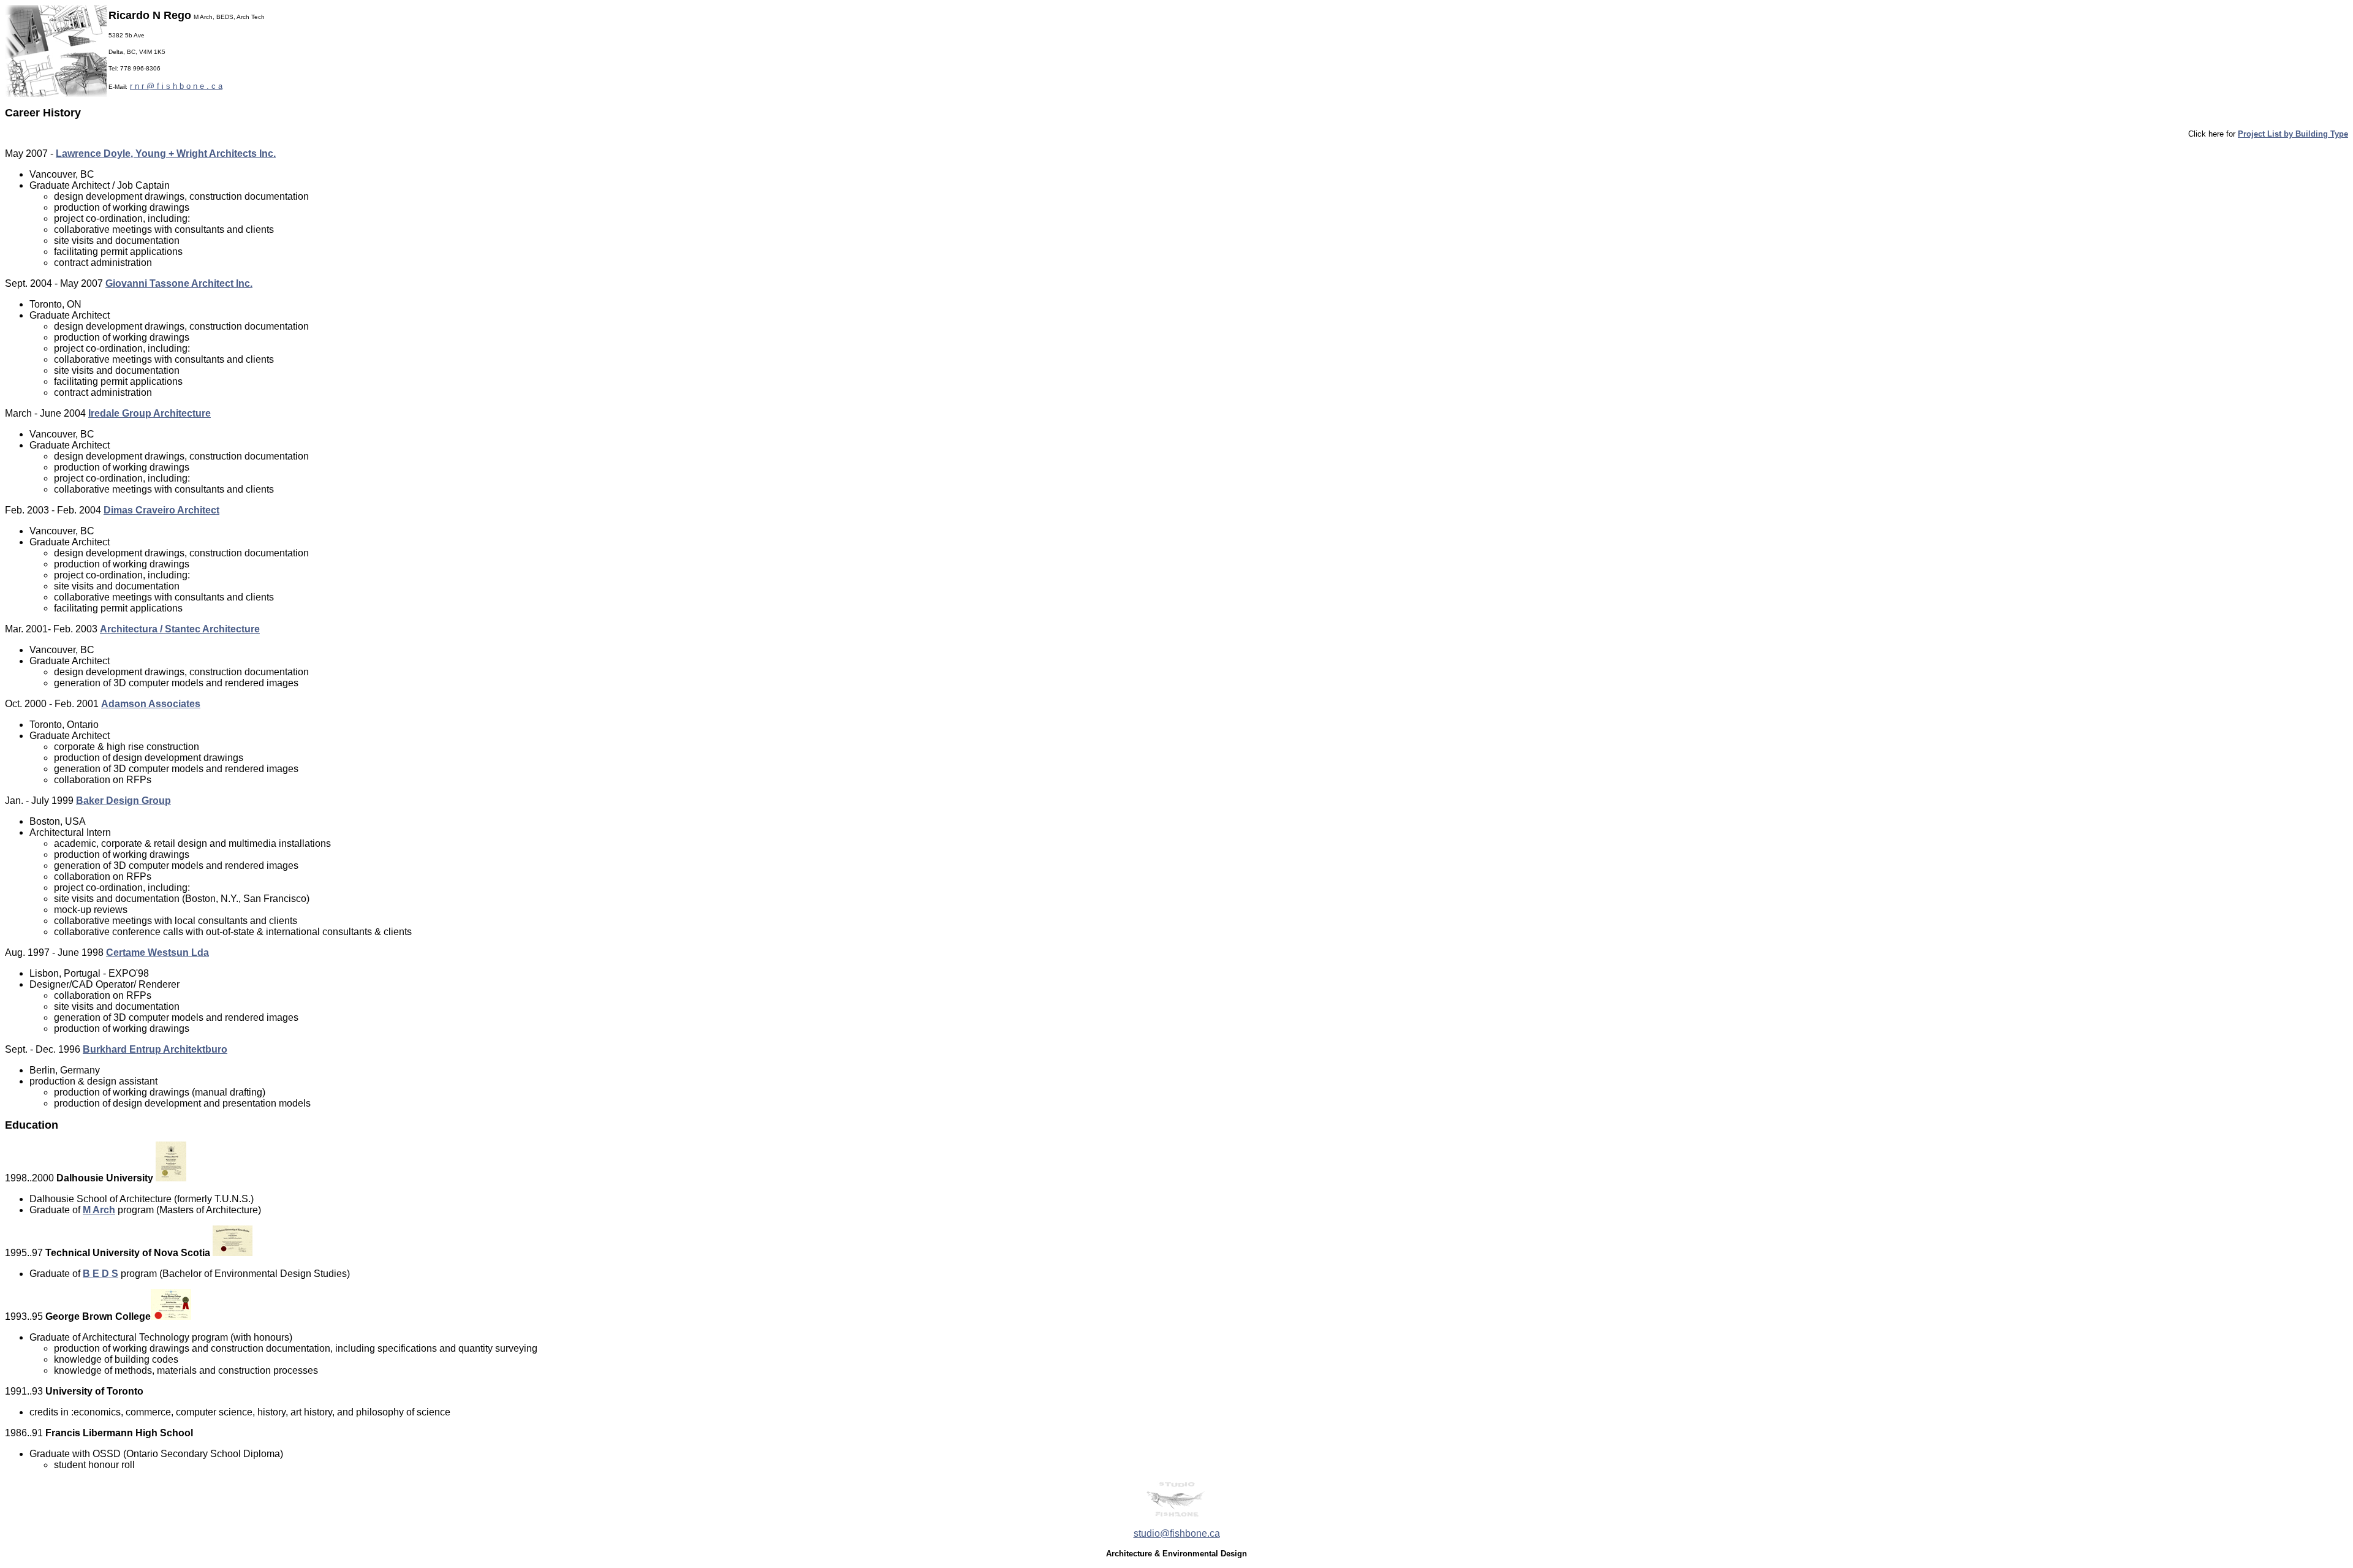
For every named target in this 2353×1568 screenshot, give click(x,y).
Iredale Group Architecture (150, 413)
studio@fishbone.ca (1177, 1533)
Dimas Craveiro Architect (161, 510)
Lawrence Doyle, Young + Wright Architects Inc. (166, 153)
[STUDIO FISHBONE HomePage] (1176, 1515)
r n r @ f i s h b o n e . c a (176, 86)
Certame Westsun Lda (157, 953)
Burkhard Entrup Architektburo (155, 1049)
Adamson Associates (151, 704)
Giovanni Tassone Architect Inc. (179, 283)
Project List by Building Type (2293, 134)
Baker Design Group (123, 801)
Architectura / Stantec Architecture (180, 629)
